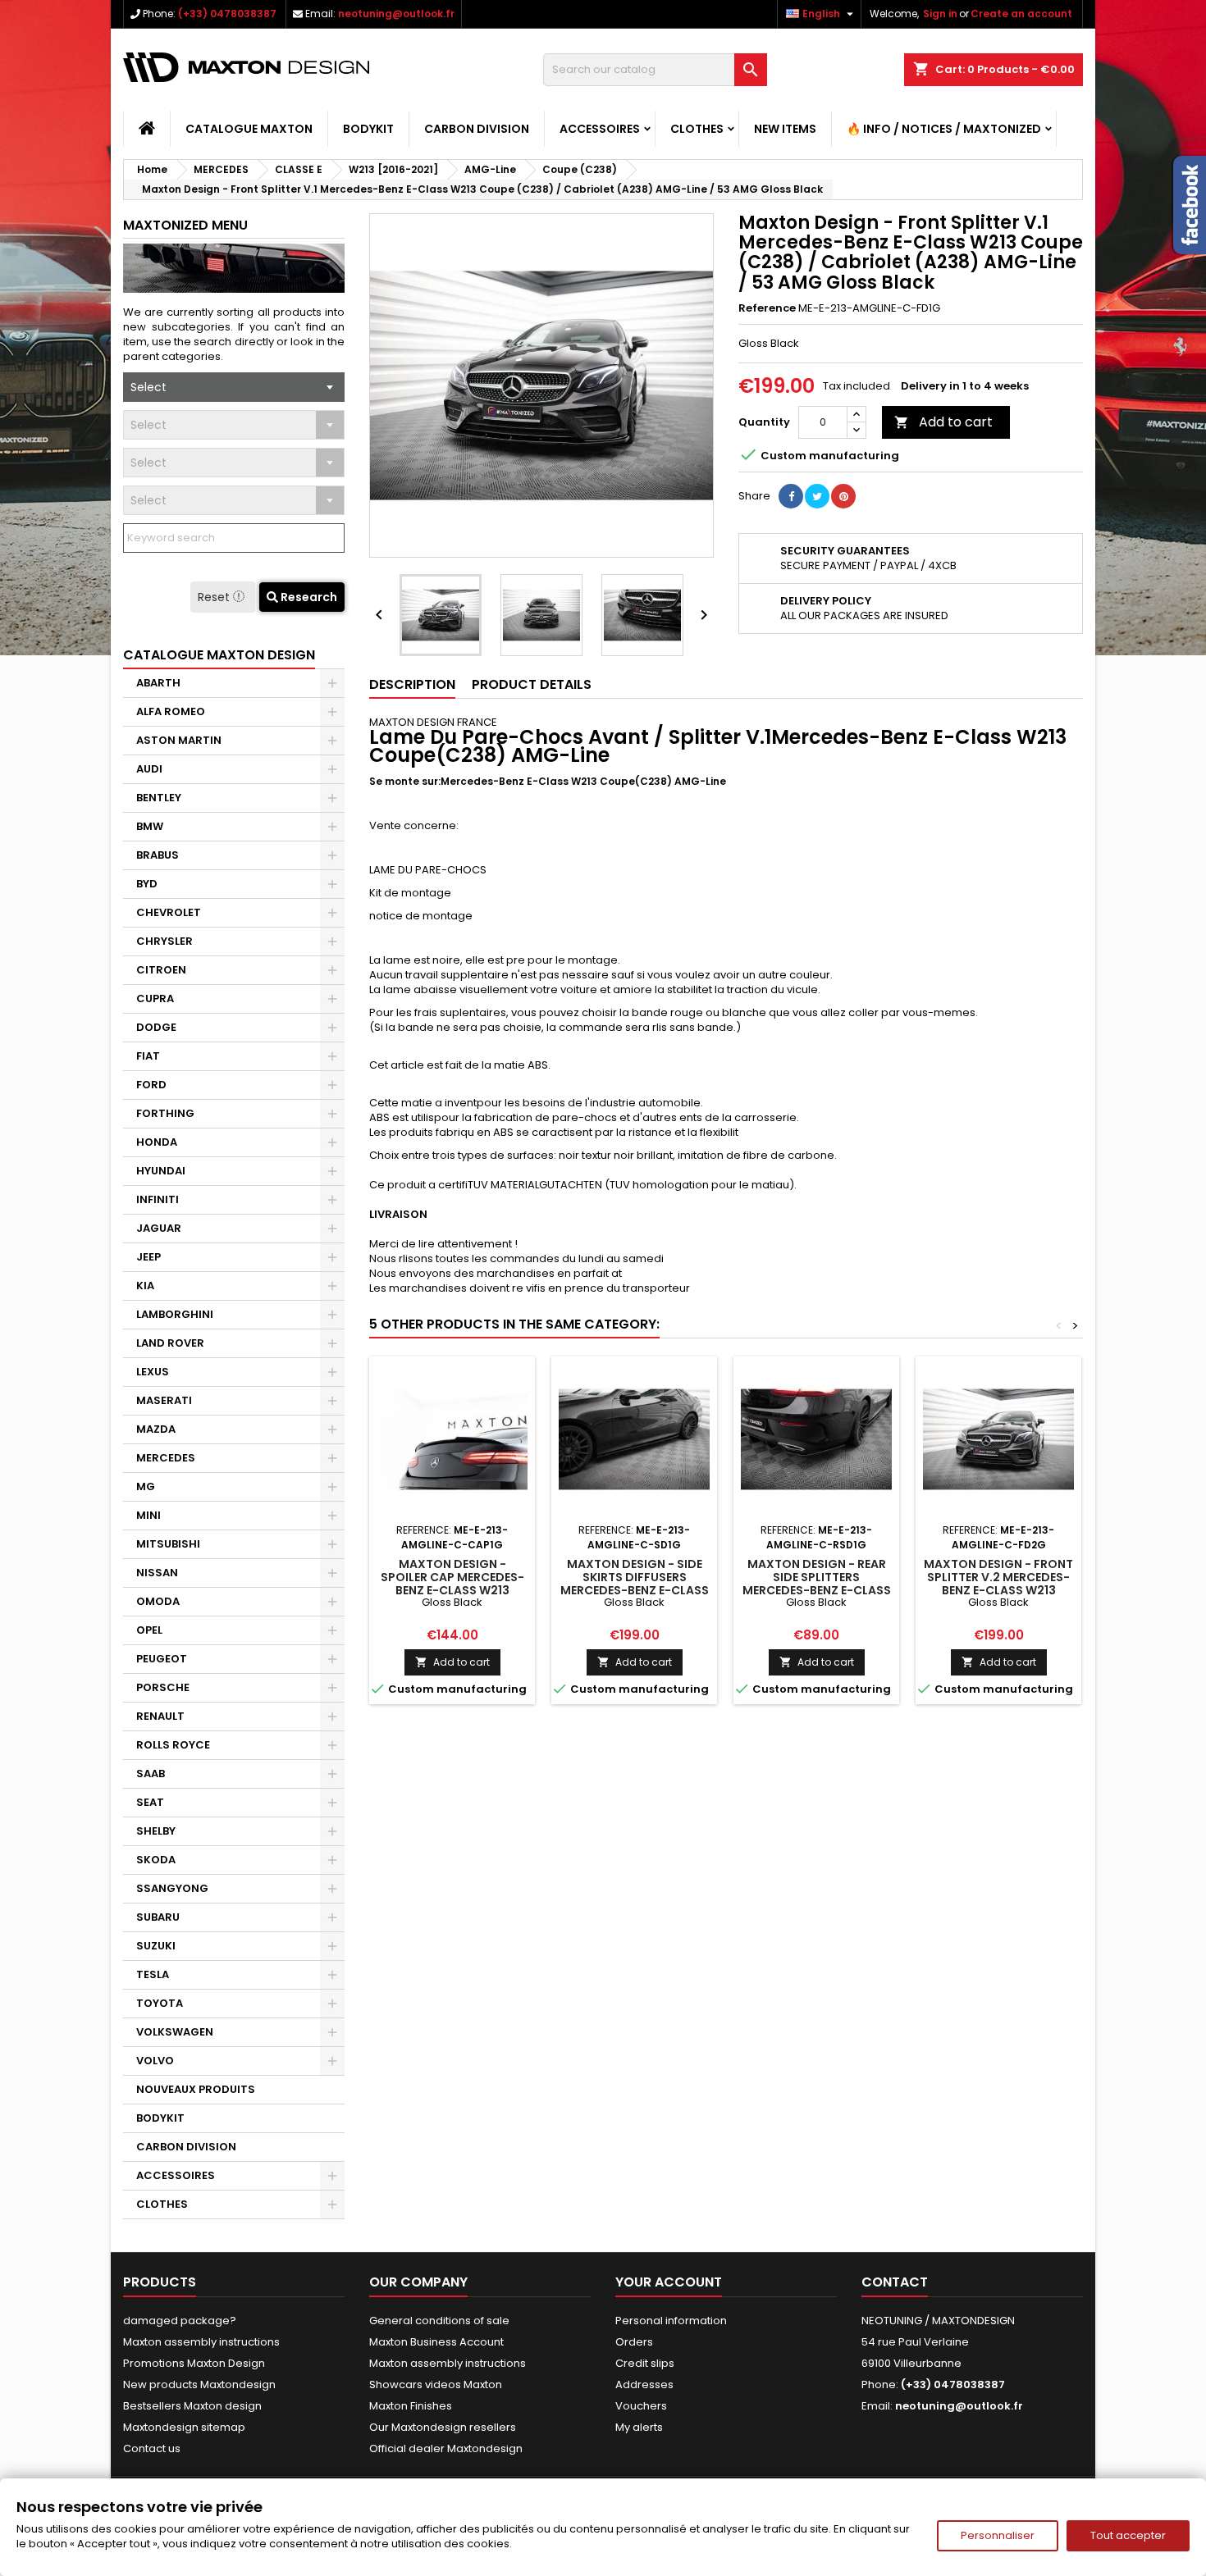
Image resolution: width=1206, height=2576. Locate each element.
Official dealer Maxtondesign (446, 2448)
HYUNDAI (161, 1171)
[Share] (791, 496)
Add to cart (943, 422)
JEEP (148, 1257)
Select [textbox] (148, 387)
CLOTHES (697, 129)
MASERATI (164, 1400)
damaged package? (180, 2321)
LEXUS (153, 1372)
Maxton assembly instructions (201, 2342)
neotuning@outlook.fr (396, 14)
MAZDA (156, 1429)
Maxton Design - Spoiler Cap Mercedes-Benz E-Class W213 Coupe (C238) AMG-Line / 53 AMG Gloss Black (452, 1590)
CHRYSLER (164, 941)
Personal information (671, 2321)
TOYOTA (160, 2003)
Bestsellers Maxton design (192, 2406)
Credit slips (645, 2363)
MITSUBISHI (168, 1544)
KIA (145, 1286)
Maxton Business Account (436, 2342)
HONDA (157, 1142)
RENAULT (160, 1716)
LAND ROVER (170, 1343)
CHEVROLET (169, 912)
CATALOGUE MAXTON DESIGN (219, 655)
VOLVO (155, 2061)
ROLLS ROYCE (173, 1745)
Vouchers (641, 2406)
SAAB (151, 1774)
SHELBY (156, 1831)
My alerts (639, 2427)
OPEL (149, 1630)
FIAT (148, 1056)
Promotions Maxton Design (194, 2363)
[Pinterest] (843, 496)
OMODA (158, 1601)
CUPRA (155, 998)
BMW (150, 826)
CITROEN (161, 970)
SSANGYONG (172, 1888)
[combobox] (234, 387)
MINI (148, 1515)
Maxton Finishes (411, 2406)
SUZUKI (156, 1946)
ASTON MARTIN (179, 740)
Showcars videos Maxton (436, 2385)
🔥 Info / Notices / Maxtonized (944, 129)
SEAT (150, 1802)
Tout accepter (1128, 2535)
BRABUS (158, 855)
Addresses (644, 2385)
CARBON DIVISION (477, 129)
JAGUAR (159, 1228)
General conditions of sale (439, 2321)
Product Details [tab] (532, 684)
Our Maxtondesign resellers (443, 2427)
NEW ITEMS (785, 129)
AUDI (149, 769)
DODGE (156, 1027)
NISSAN (157, 1573)
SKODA (156, 1860)
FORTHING (165, 1113)
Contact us (152, 2448)
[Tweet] (817, 496)
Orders (634, 2342)
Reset (215, 597)
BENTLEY (159, 798)
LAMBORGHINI (175, 1314)
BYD (147, 884)
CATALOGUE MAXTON (249, 129)
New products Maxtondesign (199, 2385)
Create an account (1021, 14)
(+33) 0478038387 (227, 14)
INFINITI (158, 1199)
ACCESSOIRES (600, 129)
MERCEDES (166, 1458)
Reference (767, 308)
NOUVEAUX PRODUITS (196, 2089)
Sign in (940, 14)
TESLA (153, 1974)
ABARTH (158, 683)
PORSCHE (163, 1687)
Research (308, 597)
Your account (669, 2282)
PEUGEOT (162, 1659)
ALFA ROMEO (171, 711)
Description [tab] (412, 684)
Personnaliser (998, 2535)
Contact (895, 2282)
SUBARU (158, 1917)
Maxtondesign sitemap (184, 2427)
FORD (151, 1085)
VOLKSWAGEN (175, 2032)
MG (146, 1486)
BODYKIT (368, 129)
